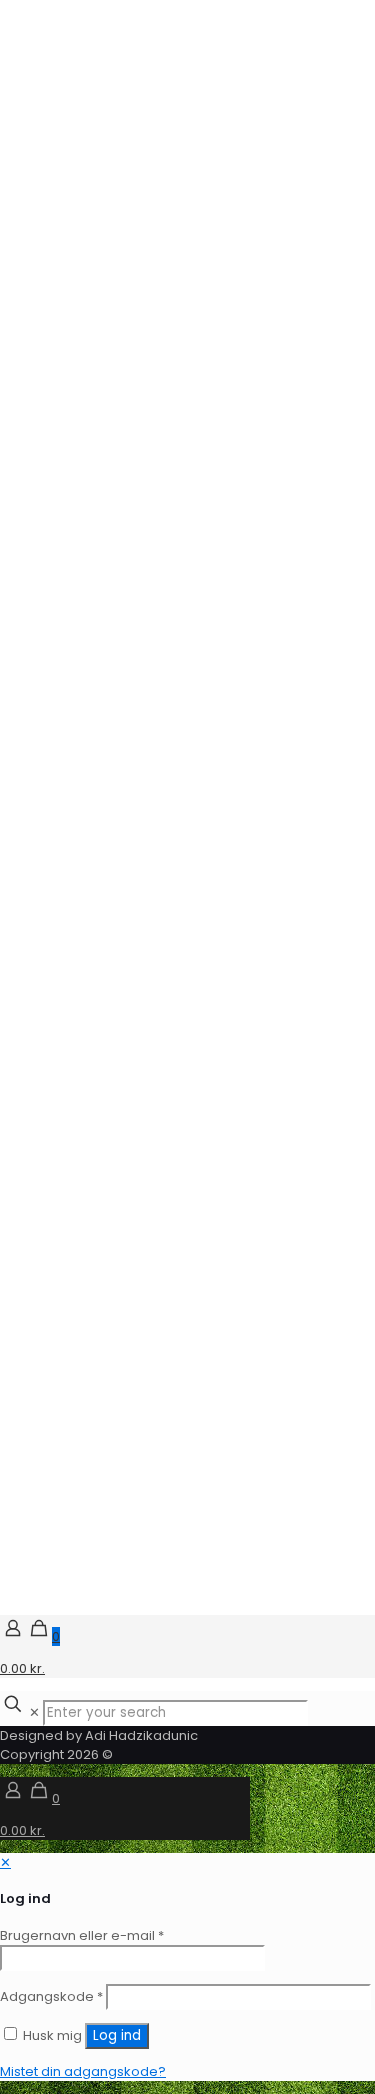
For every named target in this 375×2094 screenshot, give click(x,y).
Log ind (117, 2035)
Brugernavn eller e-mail (82, 1935)
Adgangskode (51, 1996)
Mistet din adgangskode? (83, 2071)
